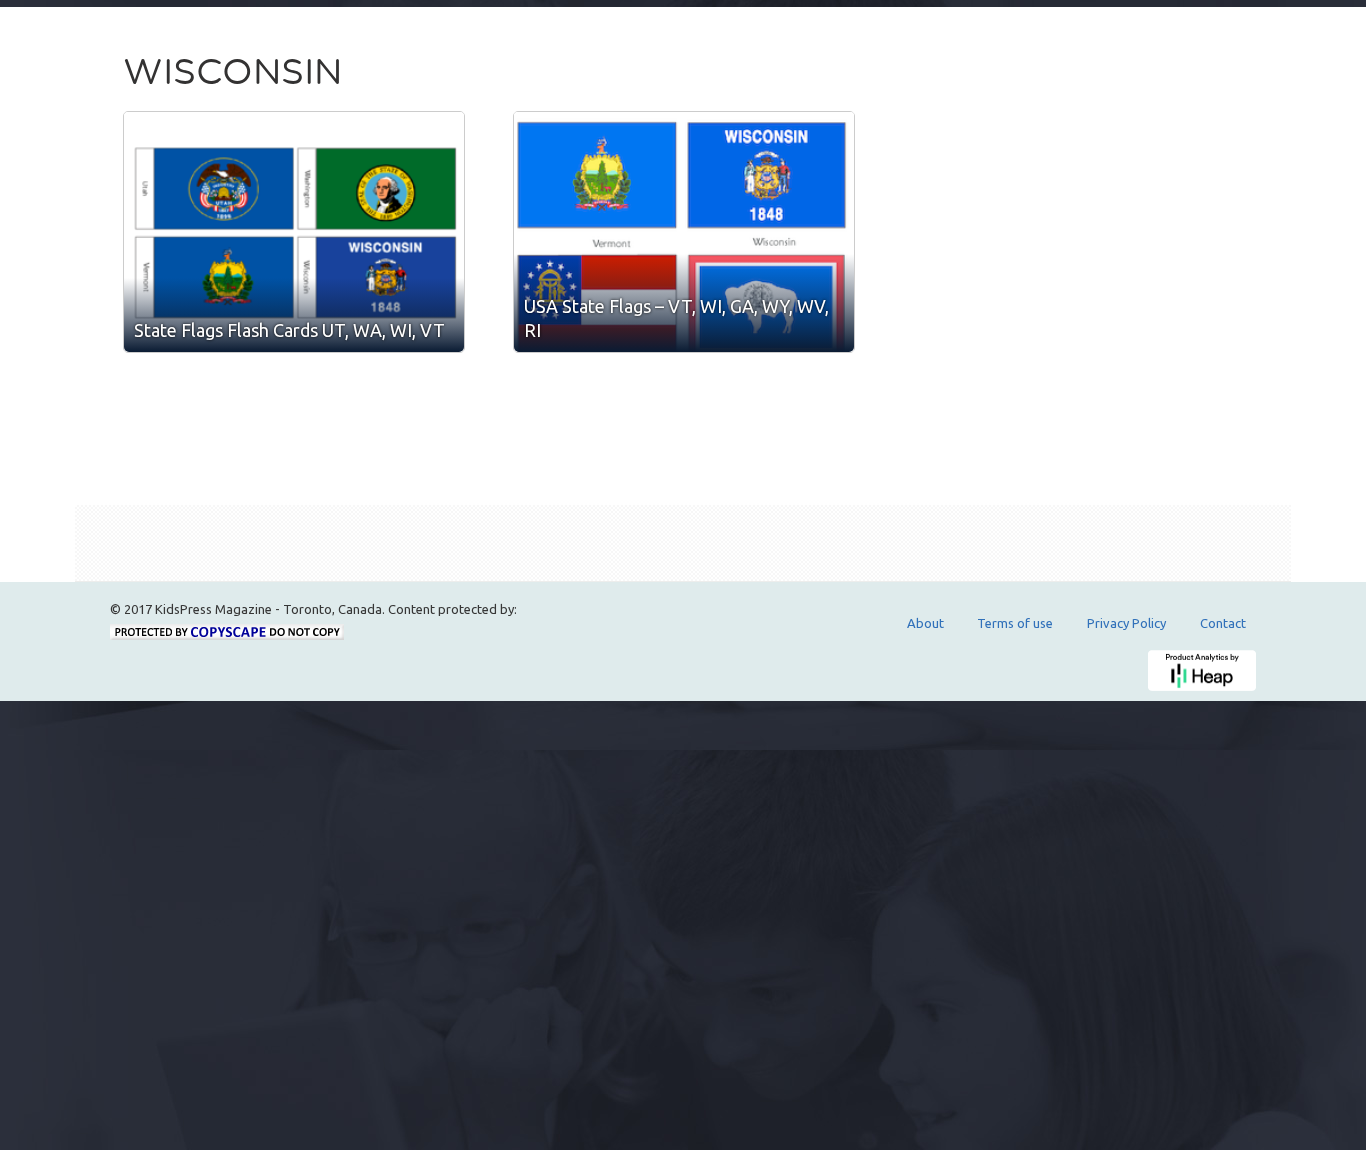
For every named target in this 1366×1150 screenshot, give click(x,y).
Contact (1223, 623)
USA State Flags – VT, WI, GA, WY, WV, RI (676, 318)
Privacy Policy (1126, 623)
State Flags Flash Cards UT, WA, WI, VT (289, 330)
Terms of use (1015, 623)
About (925, 623)
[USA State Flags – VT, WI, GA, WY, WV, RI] (684, 232)
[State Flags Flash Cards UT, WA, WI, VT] (294, 232)
